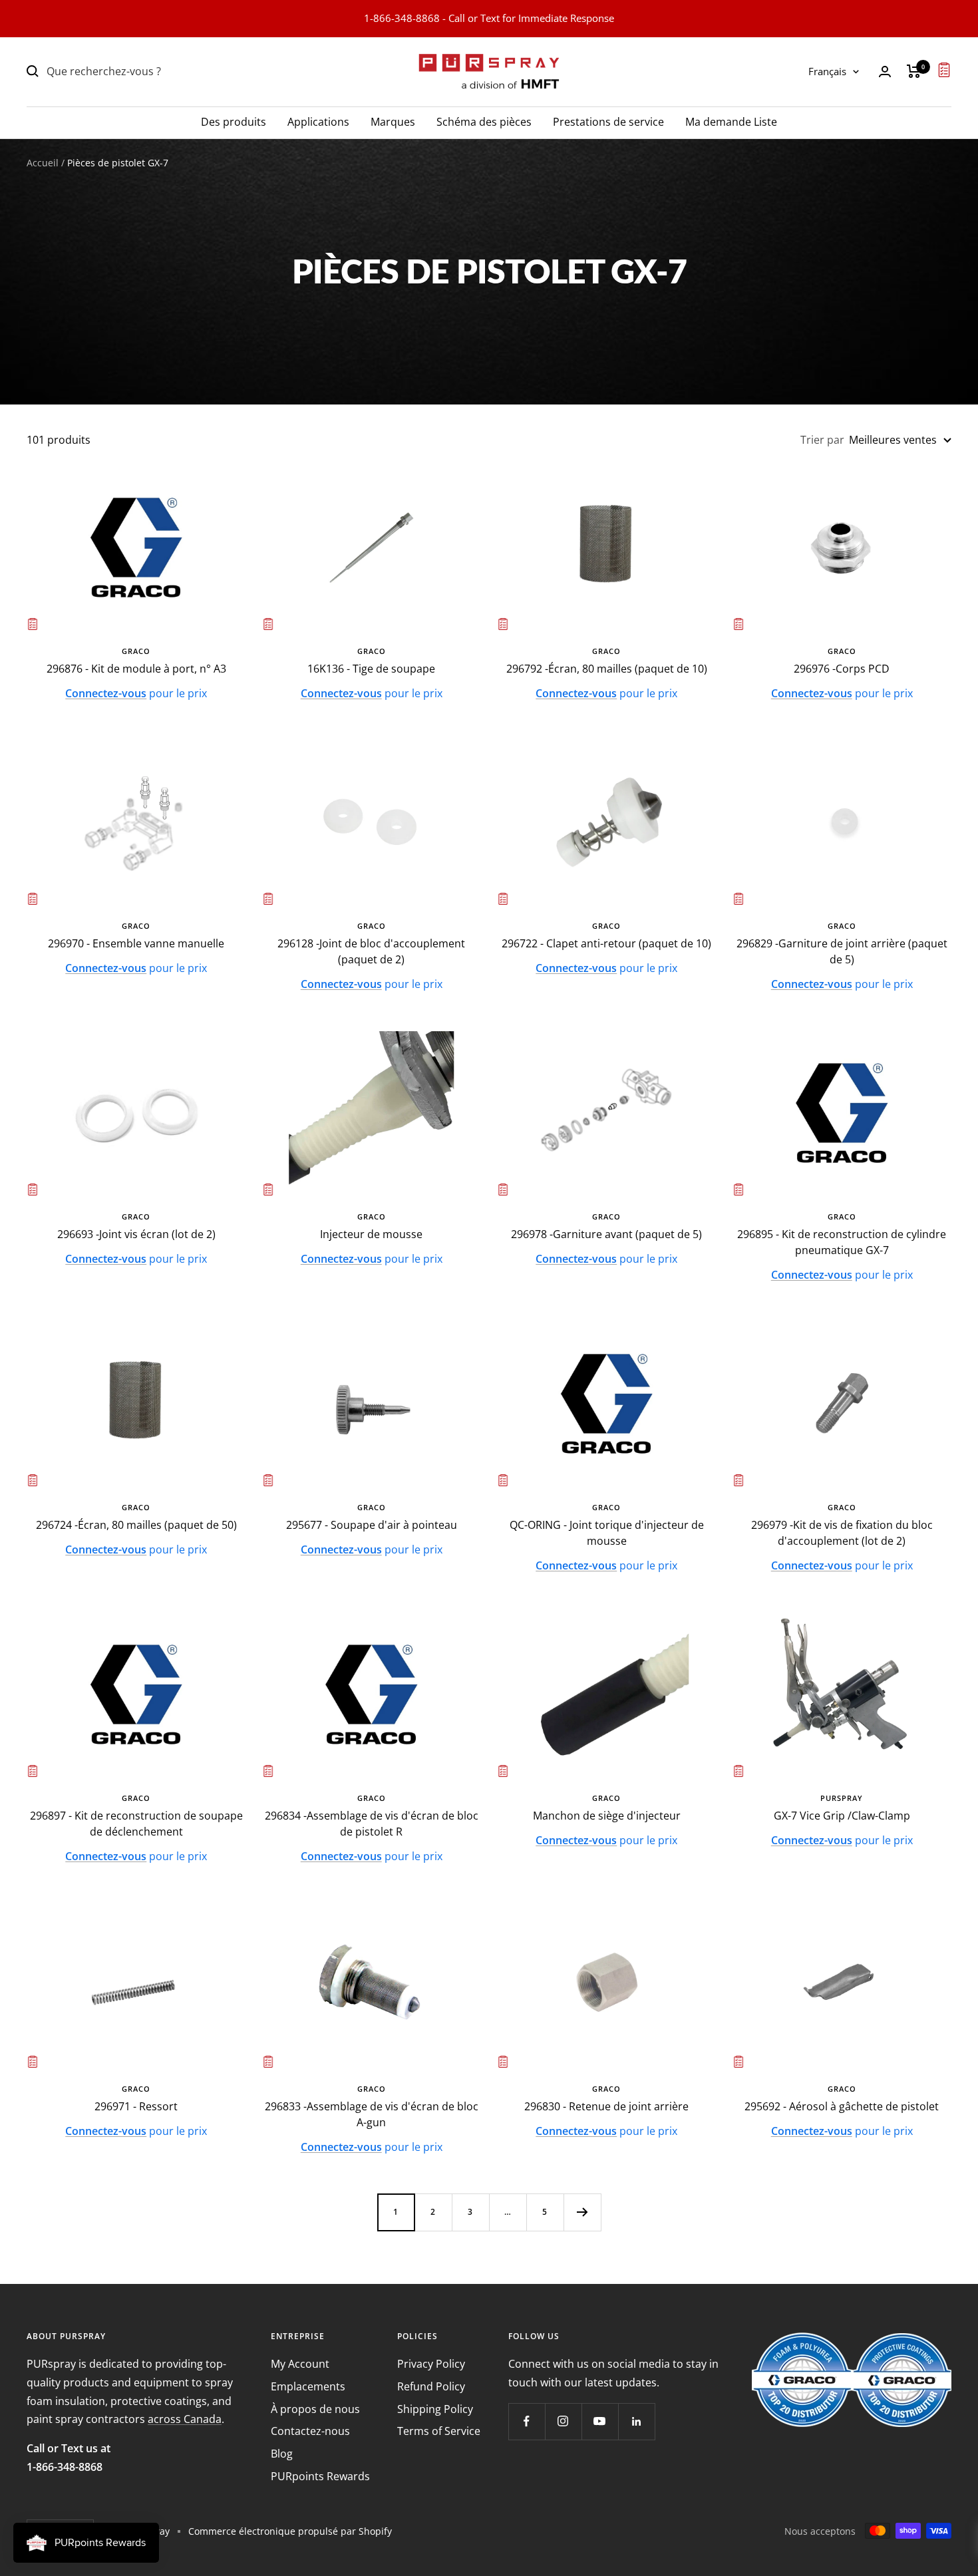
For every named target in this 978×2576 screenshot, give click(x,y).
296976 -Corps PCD (842, 669)
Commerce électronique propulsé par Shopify (290, 2531)
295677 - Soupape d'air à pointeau (372, 1525)
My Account (300, 2364)
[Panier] (914, 71)
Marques (393, 121)
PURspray (842, 1798)
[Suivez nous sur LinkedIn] (636, 2421)
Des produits (234, 121)
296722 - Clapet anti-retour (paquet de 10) (606, 943)
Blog (282, 2454)
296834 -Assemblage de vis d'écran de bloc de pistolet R (372, 1824)
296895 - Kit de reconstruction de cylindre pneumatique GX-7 (842, 1242)
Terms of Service (439, 2431)
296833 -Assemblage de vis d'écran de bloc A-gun (372, 2114)
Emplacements (308, 2386)
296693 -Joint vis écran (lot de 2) (136, 1234)
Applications (318, 121)
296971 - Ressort (136, 2106)
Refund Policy (431, 2386)
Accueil (43, 163)
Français (827, 71)
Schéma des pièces (484, 121)
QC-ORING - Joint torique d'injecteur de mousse (607, 1533)
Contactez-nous (310, 2431)
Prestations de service (608, 121)
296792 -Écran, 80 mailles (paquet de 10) (607, 669)
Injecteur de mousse (371, 1234)
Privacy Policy (431, 2364)
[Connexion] (885, 72)
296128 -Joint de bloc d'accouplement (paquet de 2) (371, 951)
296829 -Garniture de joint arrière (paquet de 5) (842, 951)
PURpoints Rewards (320, 2476)
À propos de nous (315, 2409)
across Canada (185, 2419)
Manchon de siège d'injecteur (607, 1816)
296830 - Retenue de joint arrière (606, 2106)
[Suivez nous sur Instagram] (563, 2421)
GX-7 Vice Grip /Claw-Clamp (842, 1816)
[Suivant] (582, 2212)
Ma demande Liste (731, 121)
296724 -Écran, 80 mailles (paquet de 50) (136, 1525)
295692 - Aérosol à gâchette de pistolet (842, 2106)
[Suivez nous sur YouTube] (600, 2421)
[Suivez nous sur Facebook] (527, 2421)
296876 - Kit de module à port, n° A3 (136, 669)
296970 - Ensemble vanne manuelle (136, 943)
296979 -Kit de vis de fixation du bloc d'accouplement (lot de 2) (842, 1533)
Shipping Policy (435, 2409)
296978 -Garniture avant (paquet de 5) (606, 1234)
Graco (136, 651)
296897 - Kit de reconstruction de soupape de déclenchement (136, 1824)
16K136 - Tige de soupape (371, 669)
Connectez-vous (106, 693)
